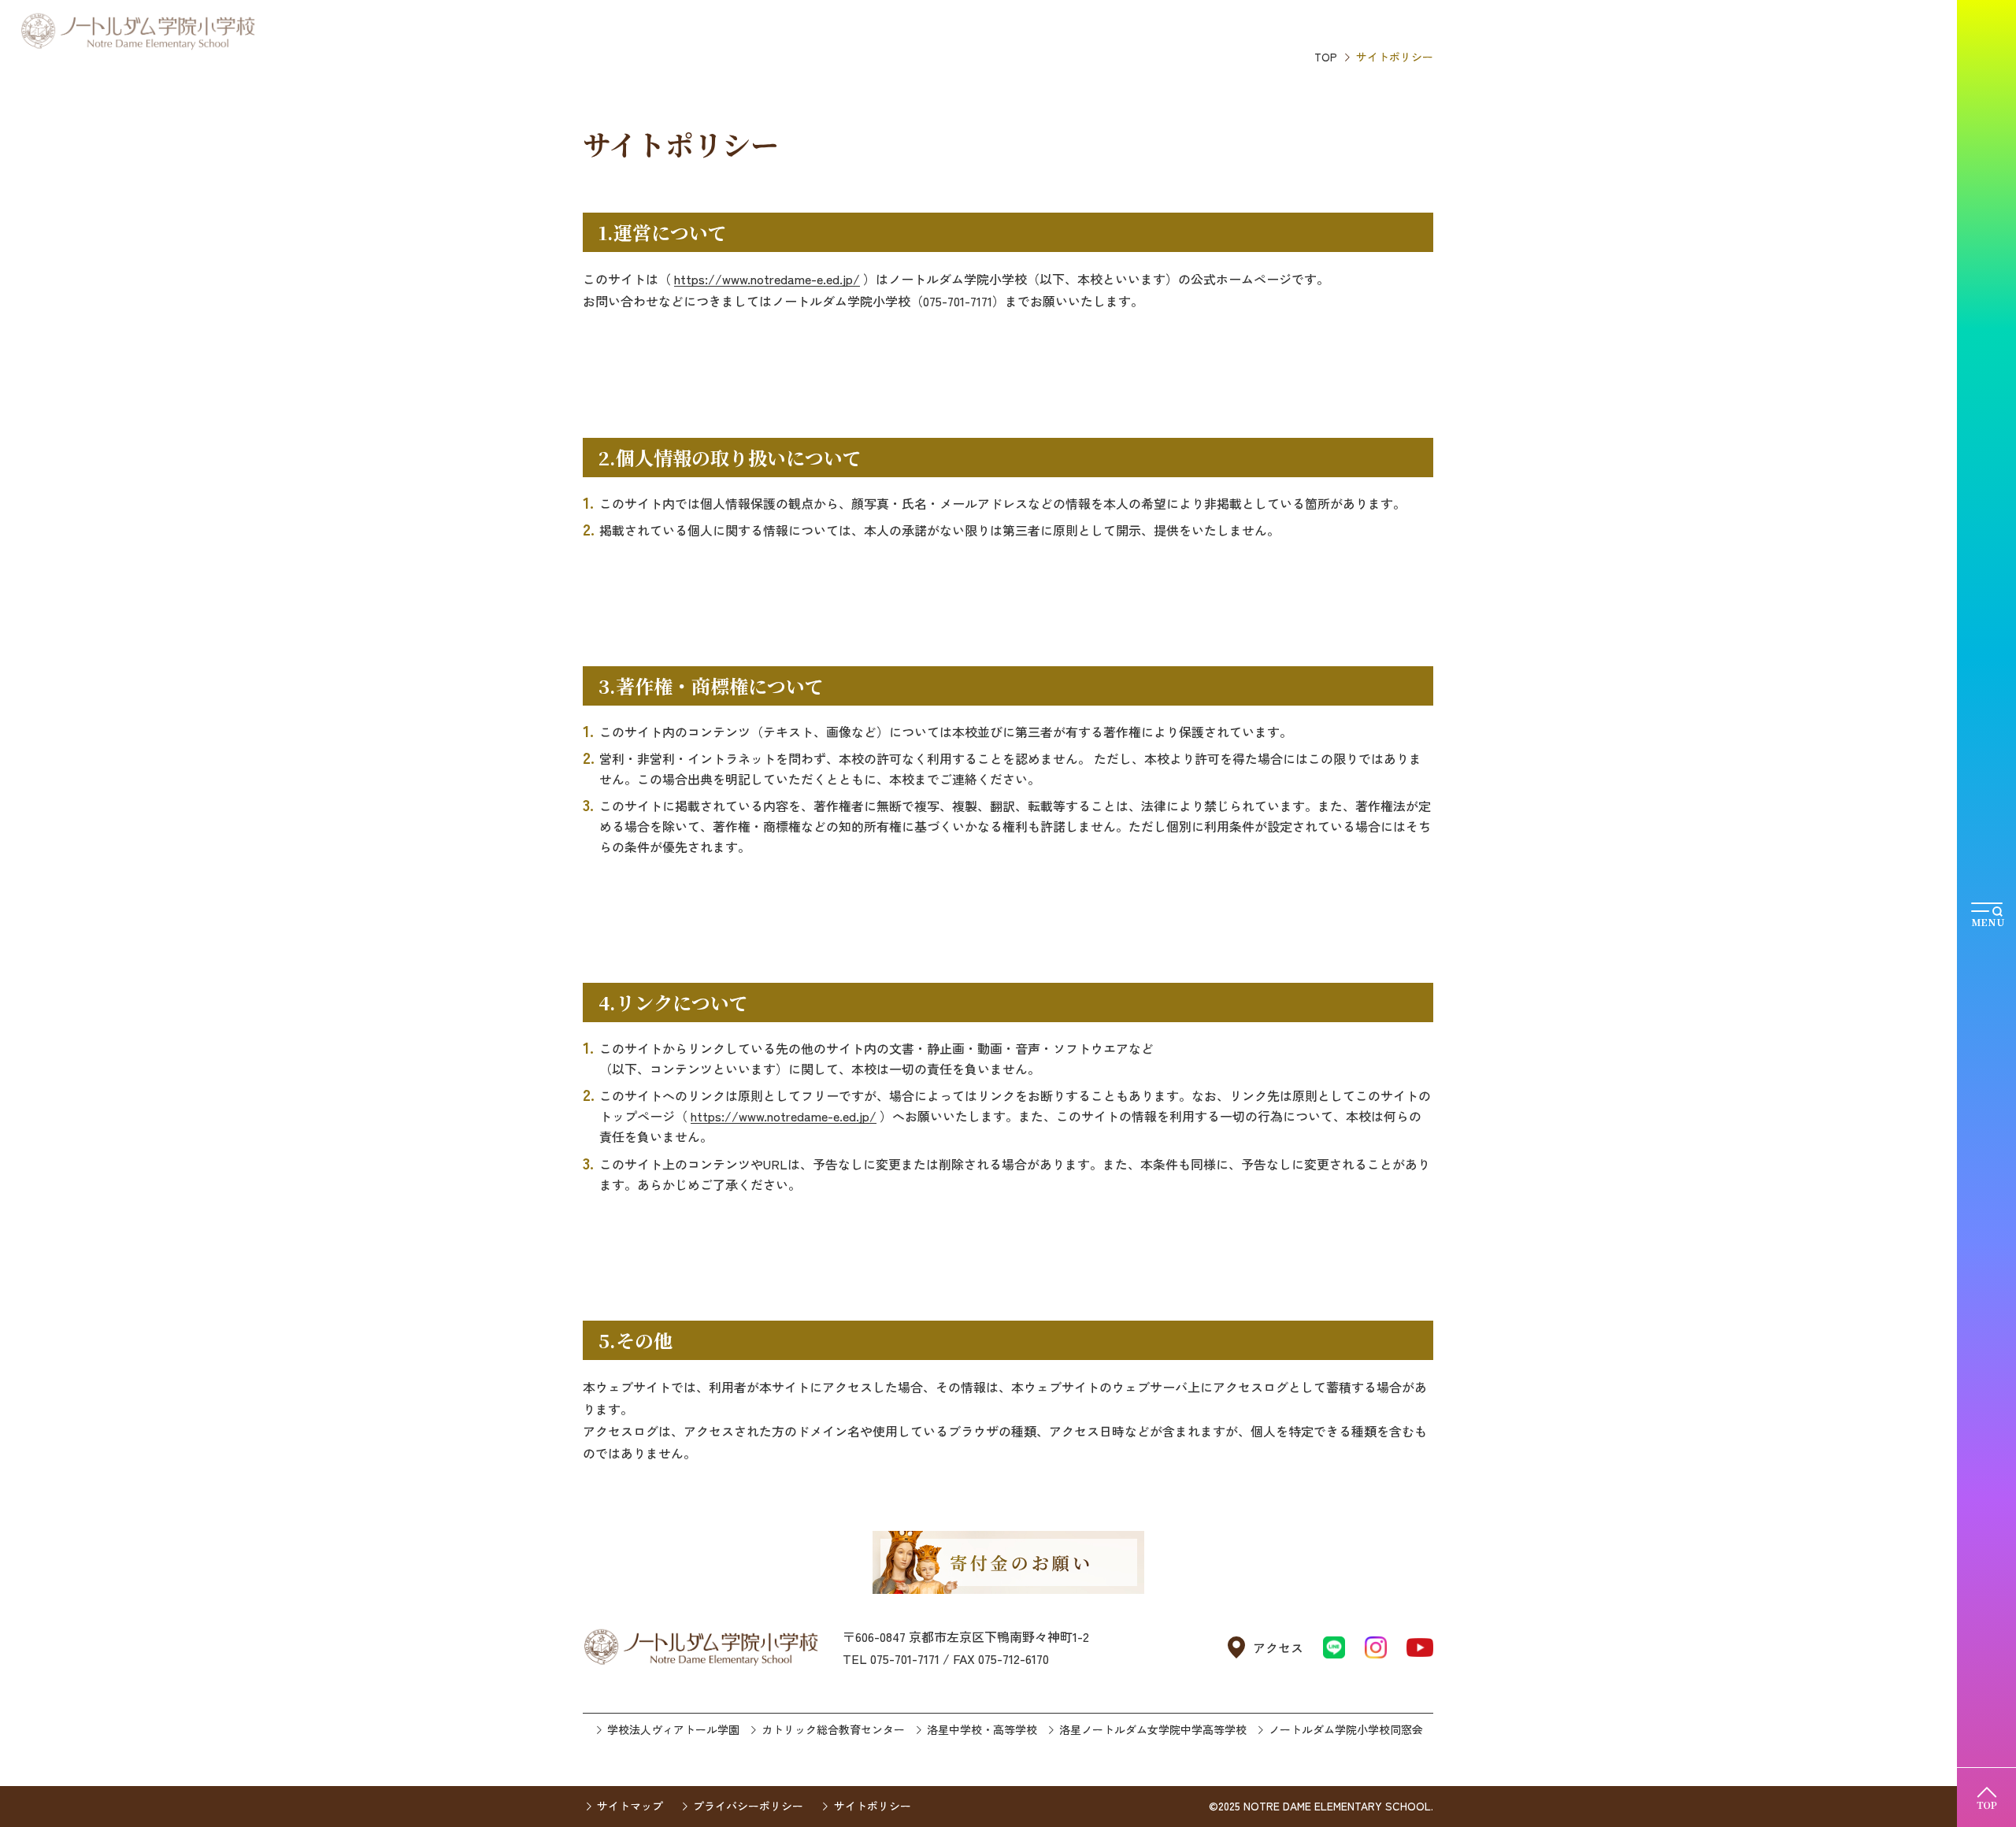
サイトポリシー (872, 1806)
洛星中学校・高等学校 (982, 1729)
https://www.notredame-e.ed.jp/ (767, 279)
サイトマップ (630, 1806)
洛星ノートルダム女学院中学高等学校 (1153, 1729)
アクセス (1278, 1647)
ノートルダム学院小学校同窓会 (1346, 1729)
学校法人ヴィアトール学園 (673, 1729)
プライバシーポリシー (748, 1806)
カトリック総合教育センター (833, 1729)
